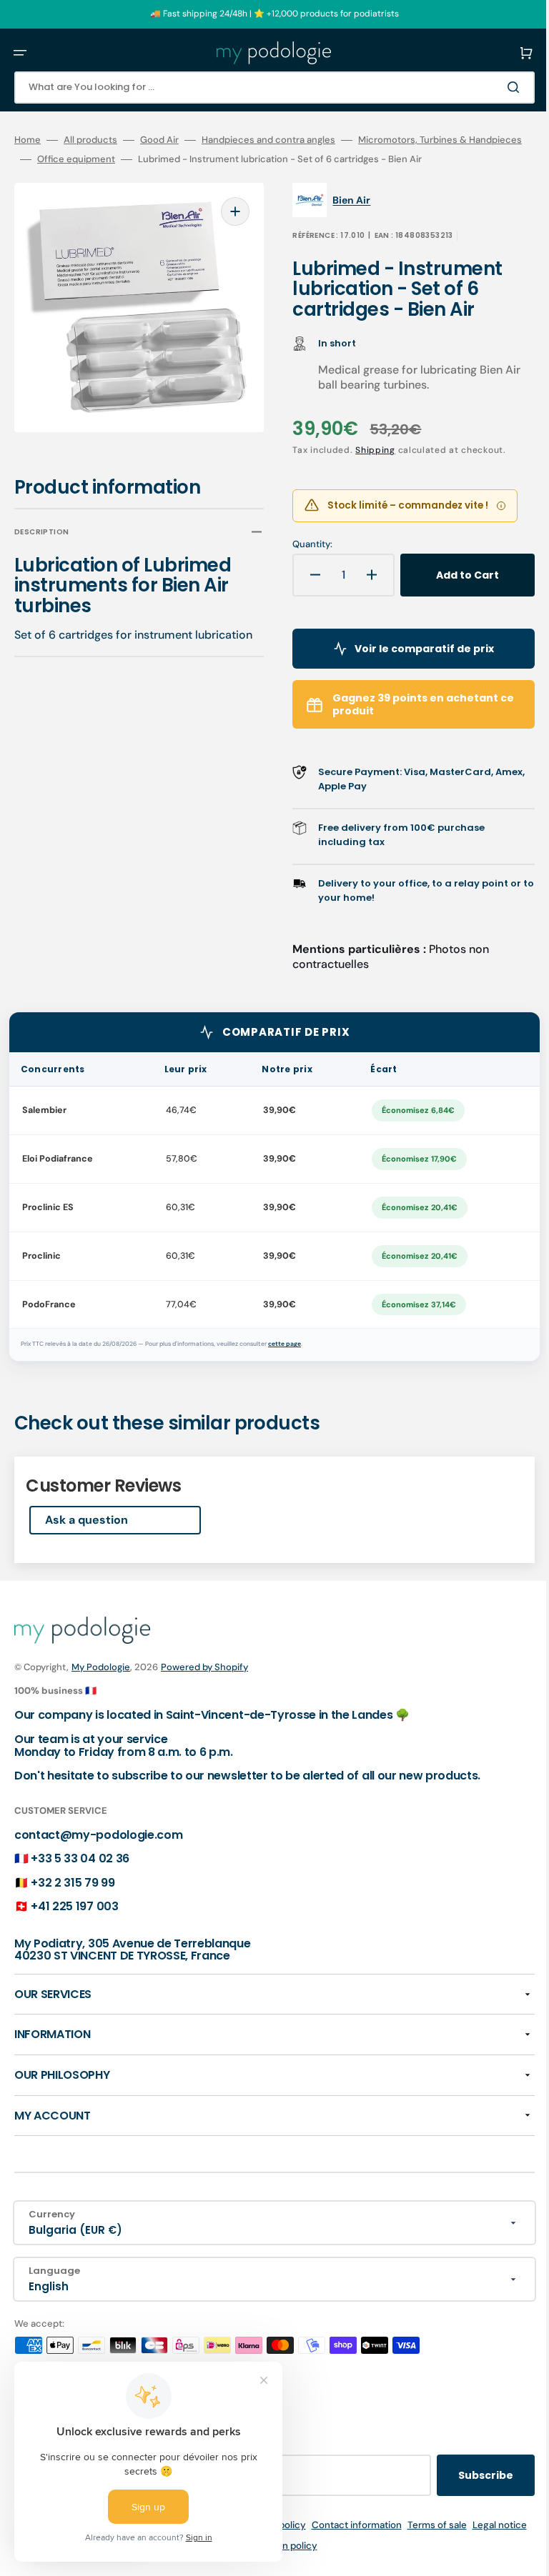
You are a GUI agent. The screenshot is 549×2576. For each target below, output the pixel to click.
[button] (20, 53)
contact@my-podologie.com (98, 1853)
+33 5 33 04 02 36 (80, 1878)
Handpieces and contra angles (268, 140)
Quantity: (302, 564)
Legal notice (219, 2564)
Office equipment (240, 159)
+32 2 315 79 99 (73, 1901)
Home (28, 140)
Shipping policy (291, 2543)
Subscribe (464, 2494)
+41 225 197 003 (74, 1926)
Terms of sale (456, 2543)
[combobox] (264, 88)
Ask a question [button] (86, 1539)
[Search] (495, 87)
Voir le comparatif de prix (409, 667)
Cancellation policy (294, 2564)
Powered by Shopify (204, 1686)
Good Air (159, 140)
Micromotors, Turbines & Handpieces (96, 159)
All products (90, 140)
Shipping (365, 469)
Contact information (376, 2543)
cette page (285, 1363)
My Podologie (101, 1686)
